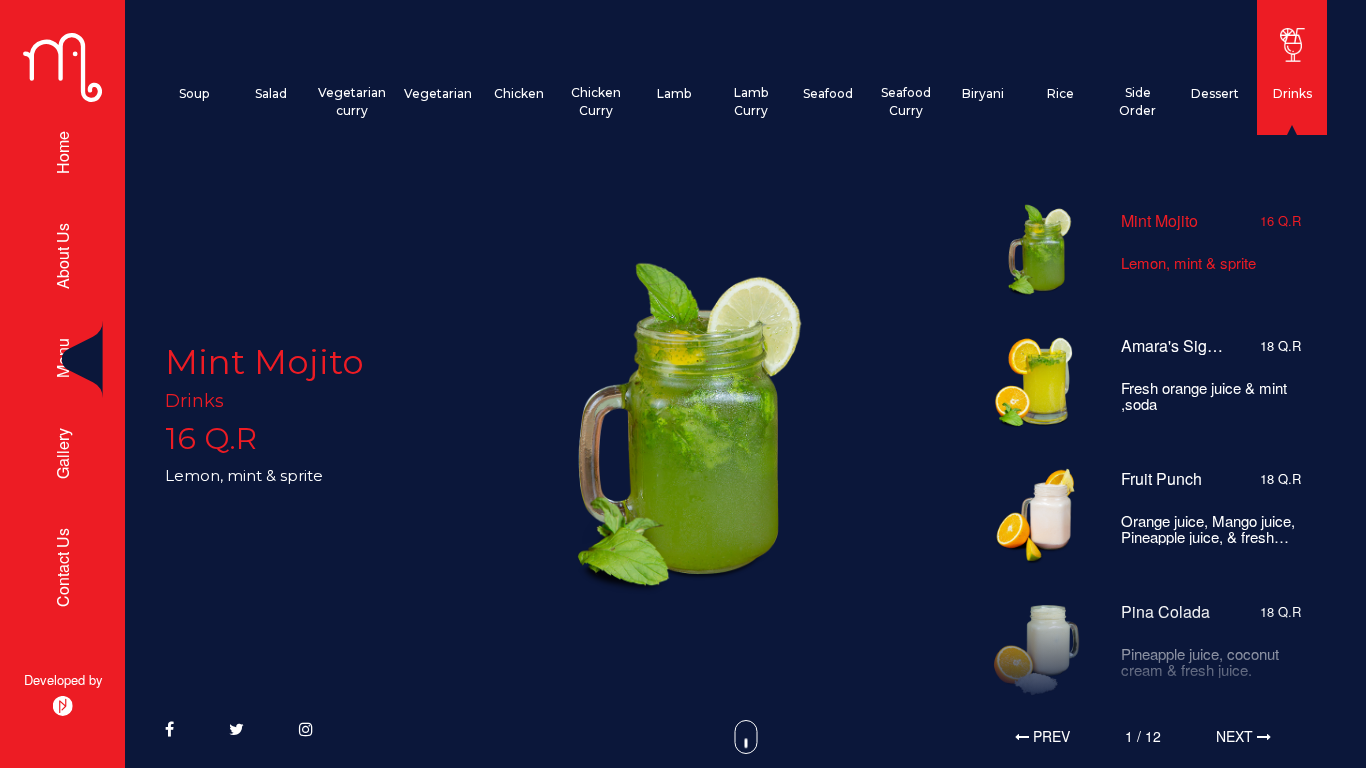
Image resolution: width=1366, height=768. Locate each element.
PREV (1049, 736)
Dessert (1215, 93)
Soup (194, 93)
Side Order (1137, 101)
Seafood (828, 93)
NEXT (1236, 736)
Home (62, 153)
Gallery (62, 453)
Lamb (674, 93)
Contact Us (62, 567)
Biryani (983, 93)
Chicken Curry (596, 101)
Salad (271, 93)
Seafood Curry (906, 101)
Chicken (519, 93)
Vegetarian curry (352, 101)
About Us (62, 257)
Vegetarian (438, 93)
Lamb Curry (751, 101)
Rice (1060, 93)
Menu (62, 359)
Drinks (1292, 93)
